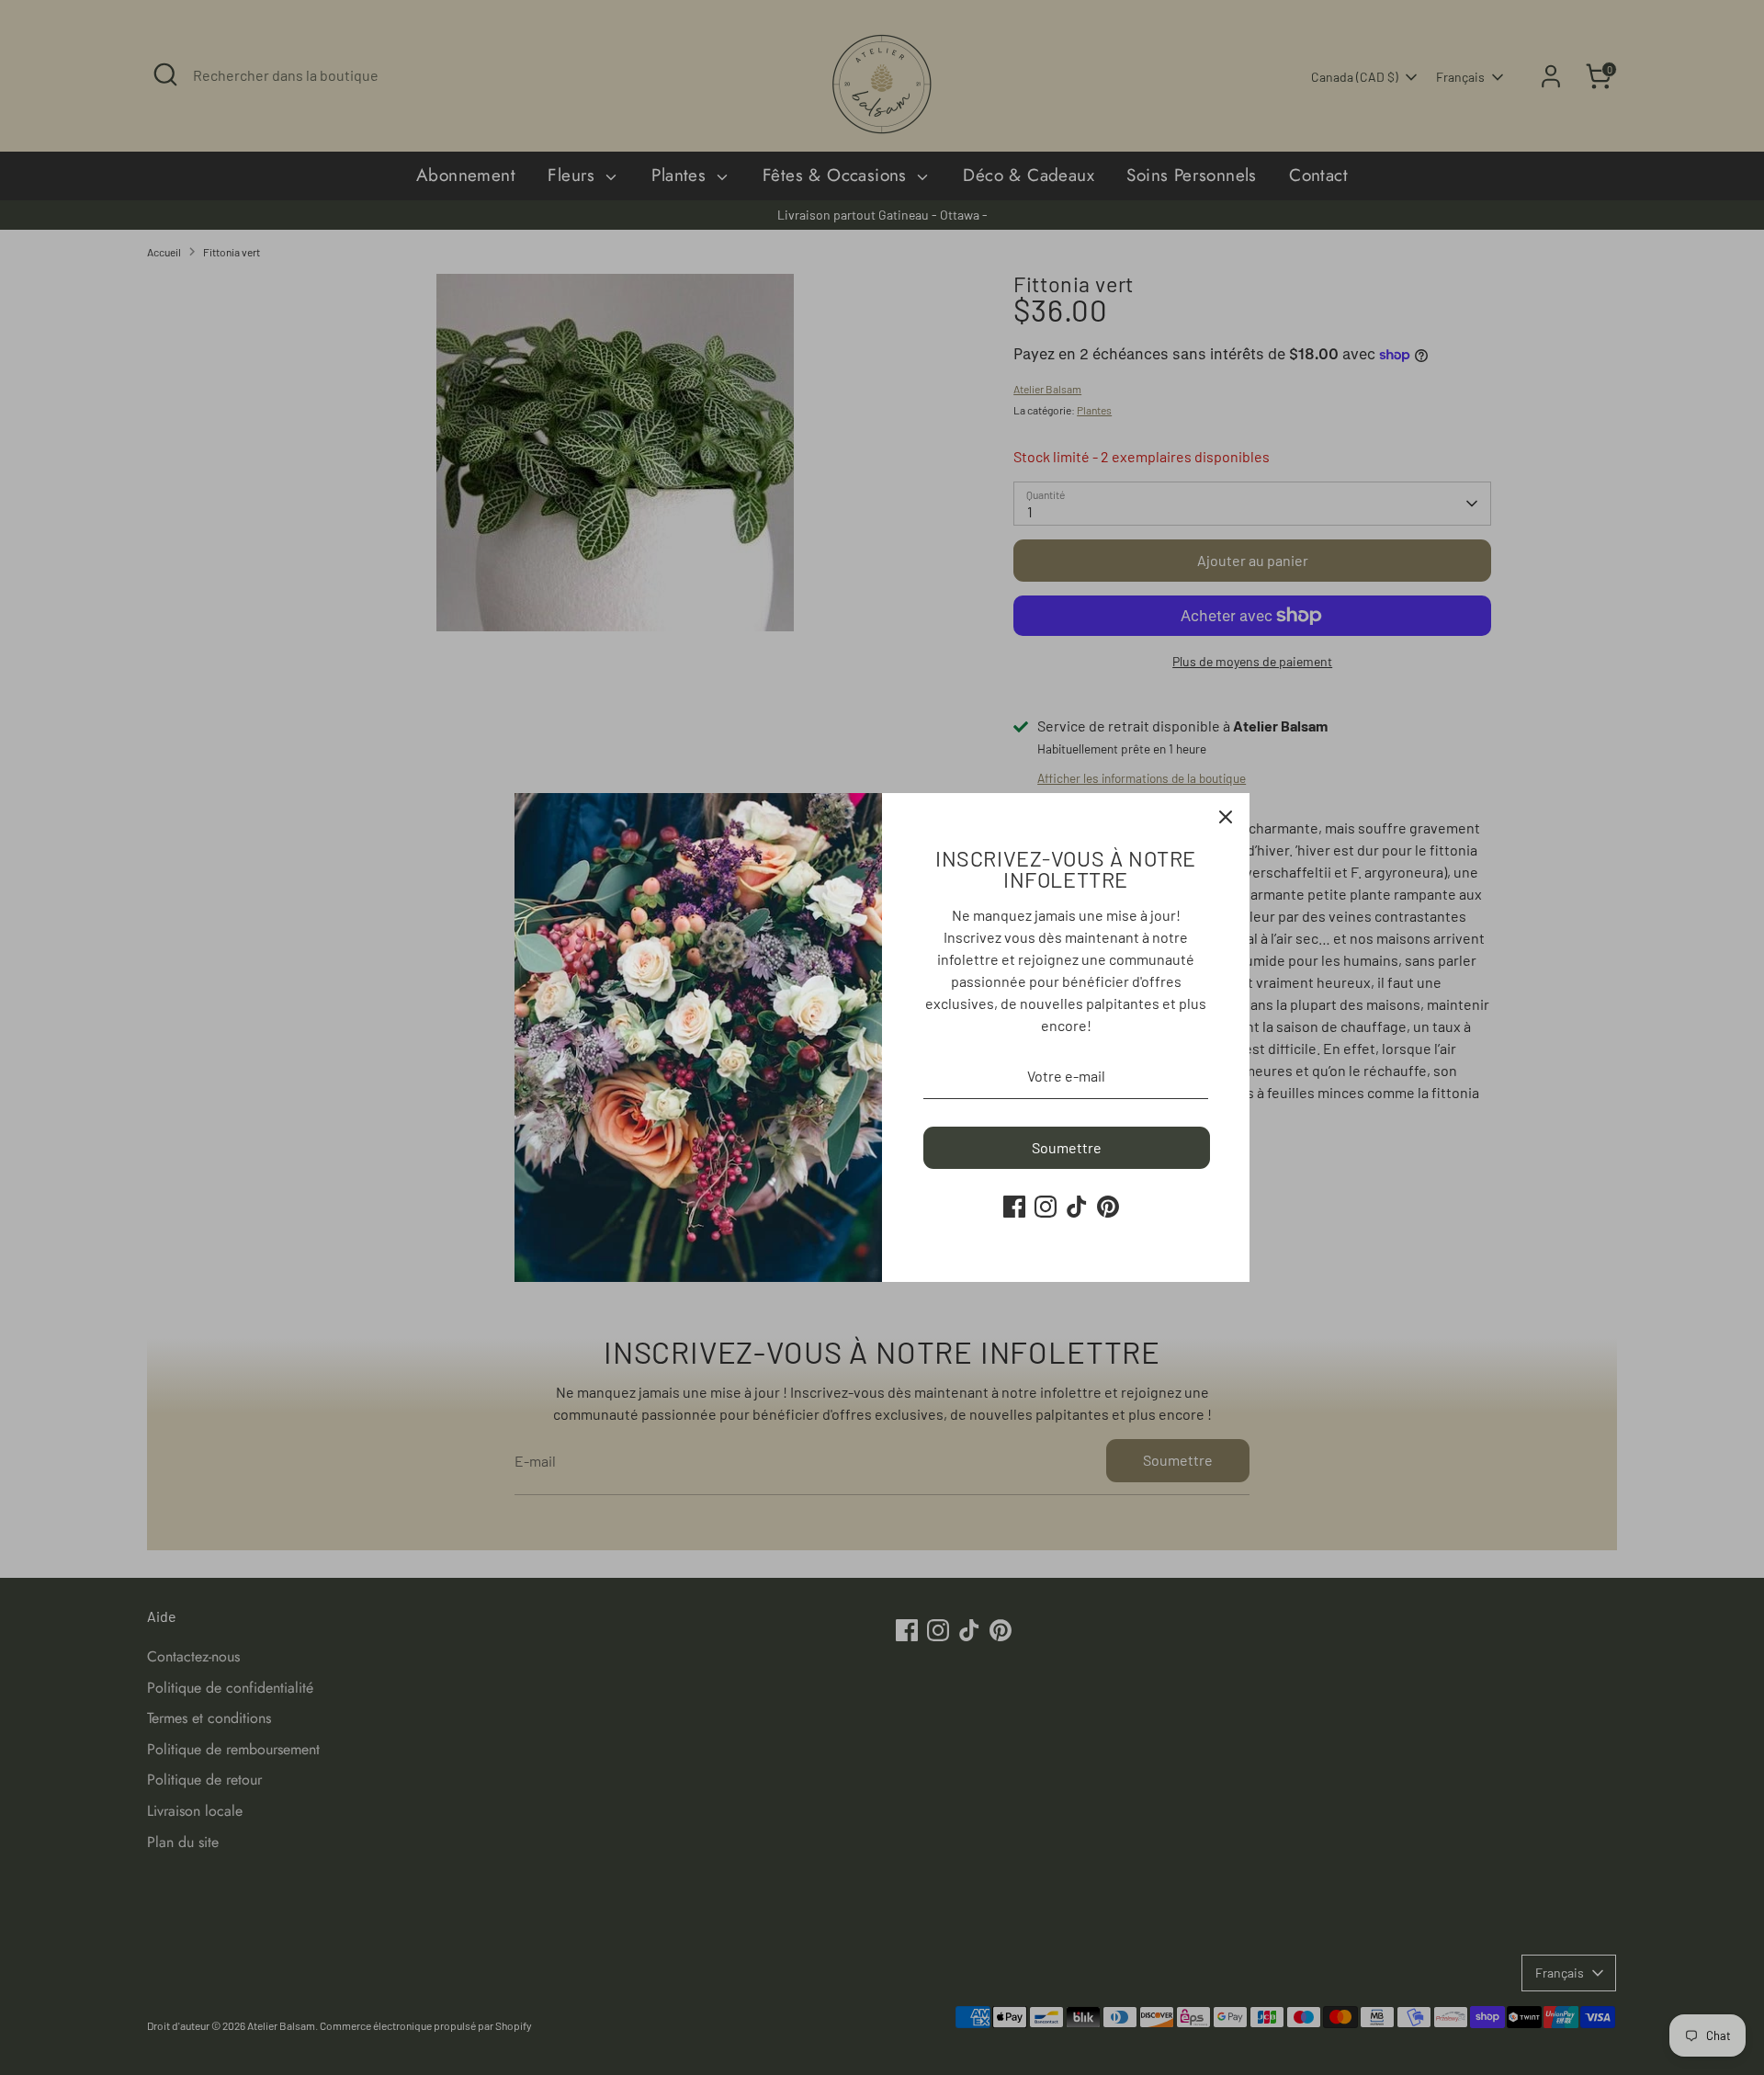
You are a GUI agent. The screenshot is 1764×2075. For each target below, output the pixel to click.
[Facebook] (1014, 1207)
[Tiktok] (1077, 1207)
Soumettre (1067, 1147)
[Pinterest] (1108, 1207)
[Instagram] (1046, 1207)
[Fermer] (1226, 817)
